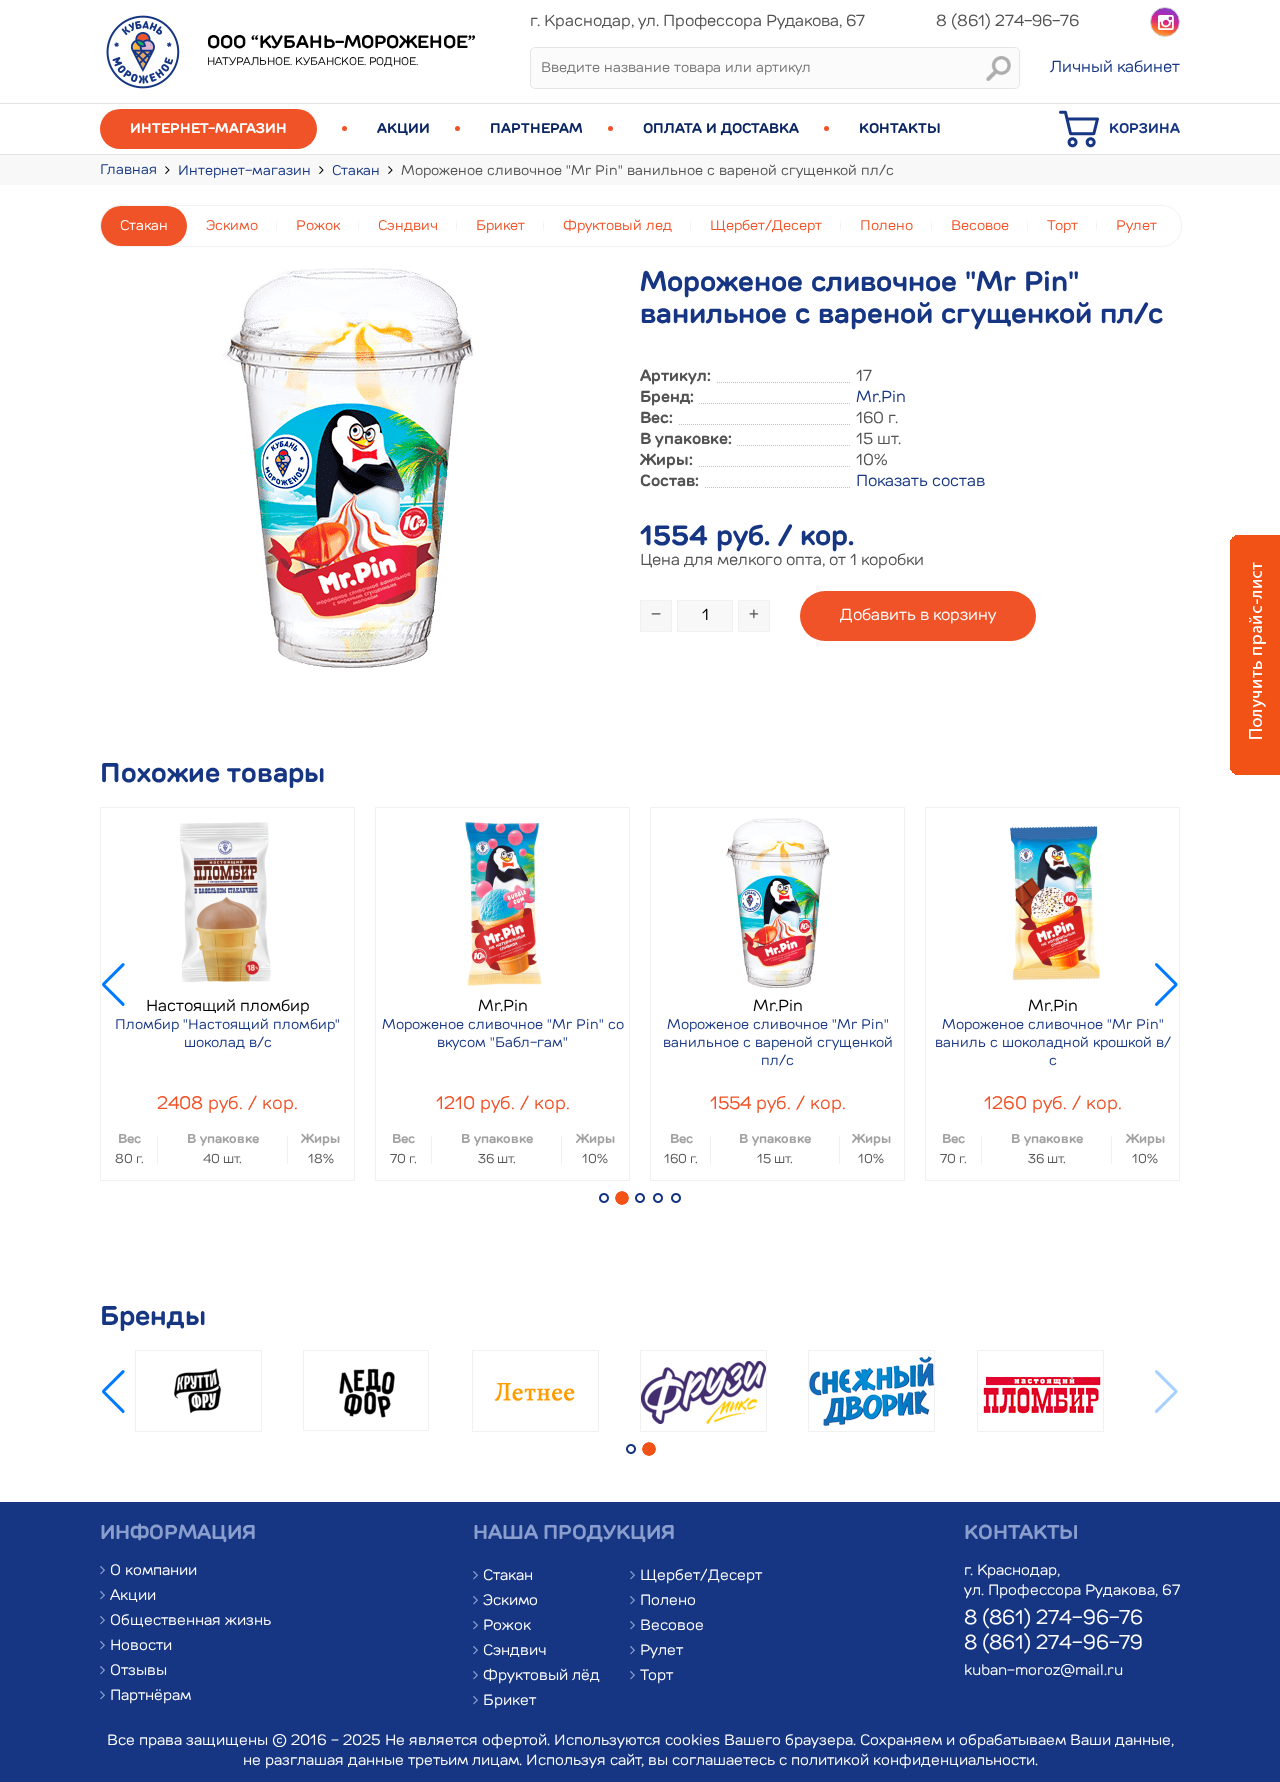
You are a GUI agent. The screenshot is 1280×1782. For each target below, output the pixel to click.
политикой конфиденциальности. (914, 1761)
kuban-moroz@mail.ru (1043, 1671)
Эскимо (232, 226)
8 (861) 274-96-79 (1053, 1644)
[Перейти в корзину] (1084, 145)
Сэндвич (408, 226)
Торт (1062, 226)
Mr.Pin (881, 398)
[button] (604, 1198)
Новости (141, 1646)
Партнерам (536, 129)
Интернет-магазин (208, 129)
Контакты (900, 129)
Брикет (500, 226)
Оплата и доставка (721, 129)
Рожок (318, 226)
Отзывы (138, 1671)
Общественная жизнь (190, 1621)
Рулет (1136, 226)
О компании (153, 1571)
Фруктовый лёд (541, 1676)
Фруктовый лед (617, 226)
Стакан (356, 171)
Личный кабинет (1115, 68)
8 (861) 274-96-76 (1053, 1619)
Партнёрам (150, 1696)
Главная (128, 170)
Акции (403, 129)
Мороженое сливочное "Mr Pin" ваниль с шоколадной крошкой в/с (1053, 1043)
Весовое (980, 226)
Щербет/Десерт (766, 226)
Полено (886, 226)
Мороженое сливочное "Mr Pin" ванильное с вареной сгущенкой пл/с (778, 1043)
